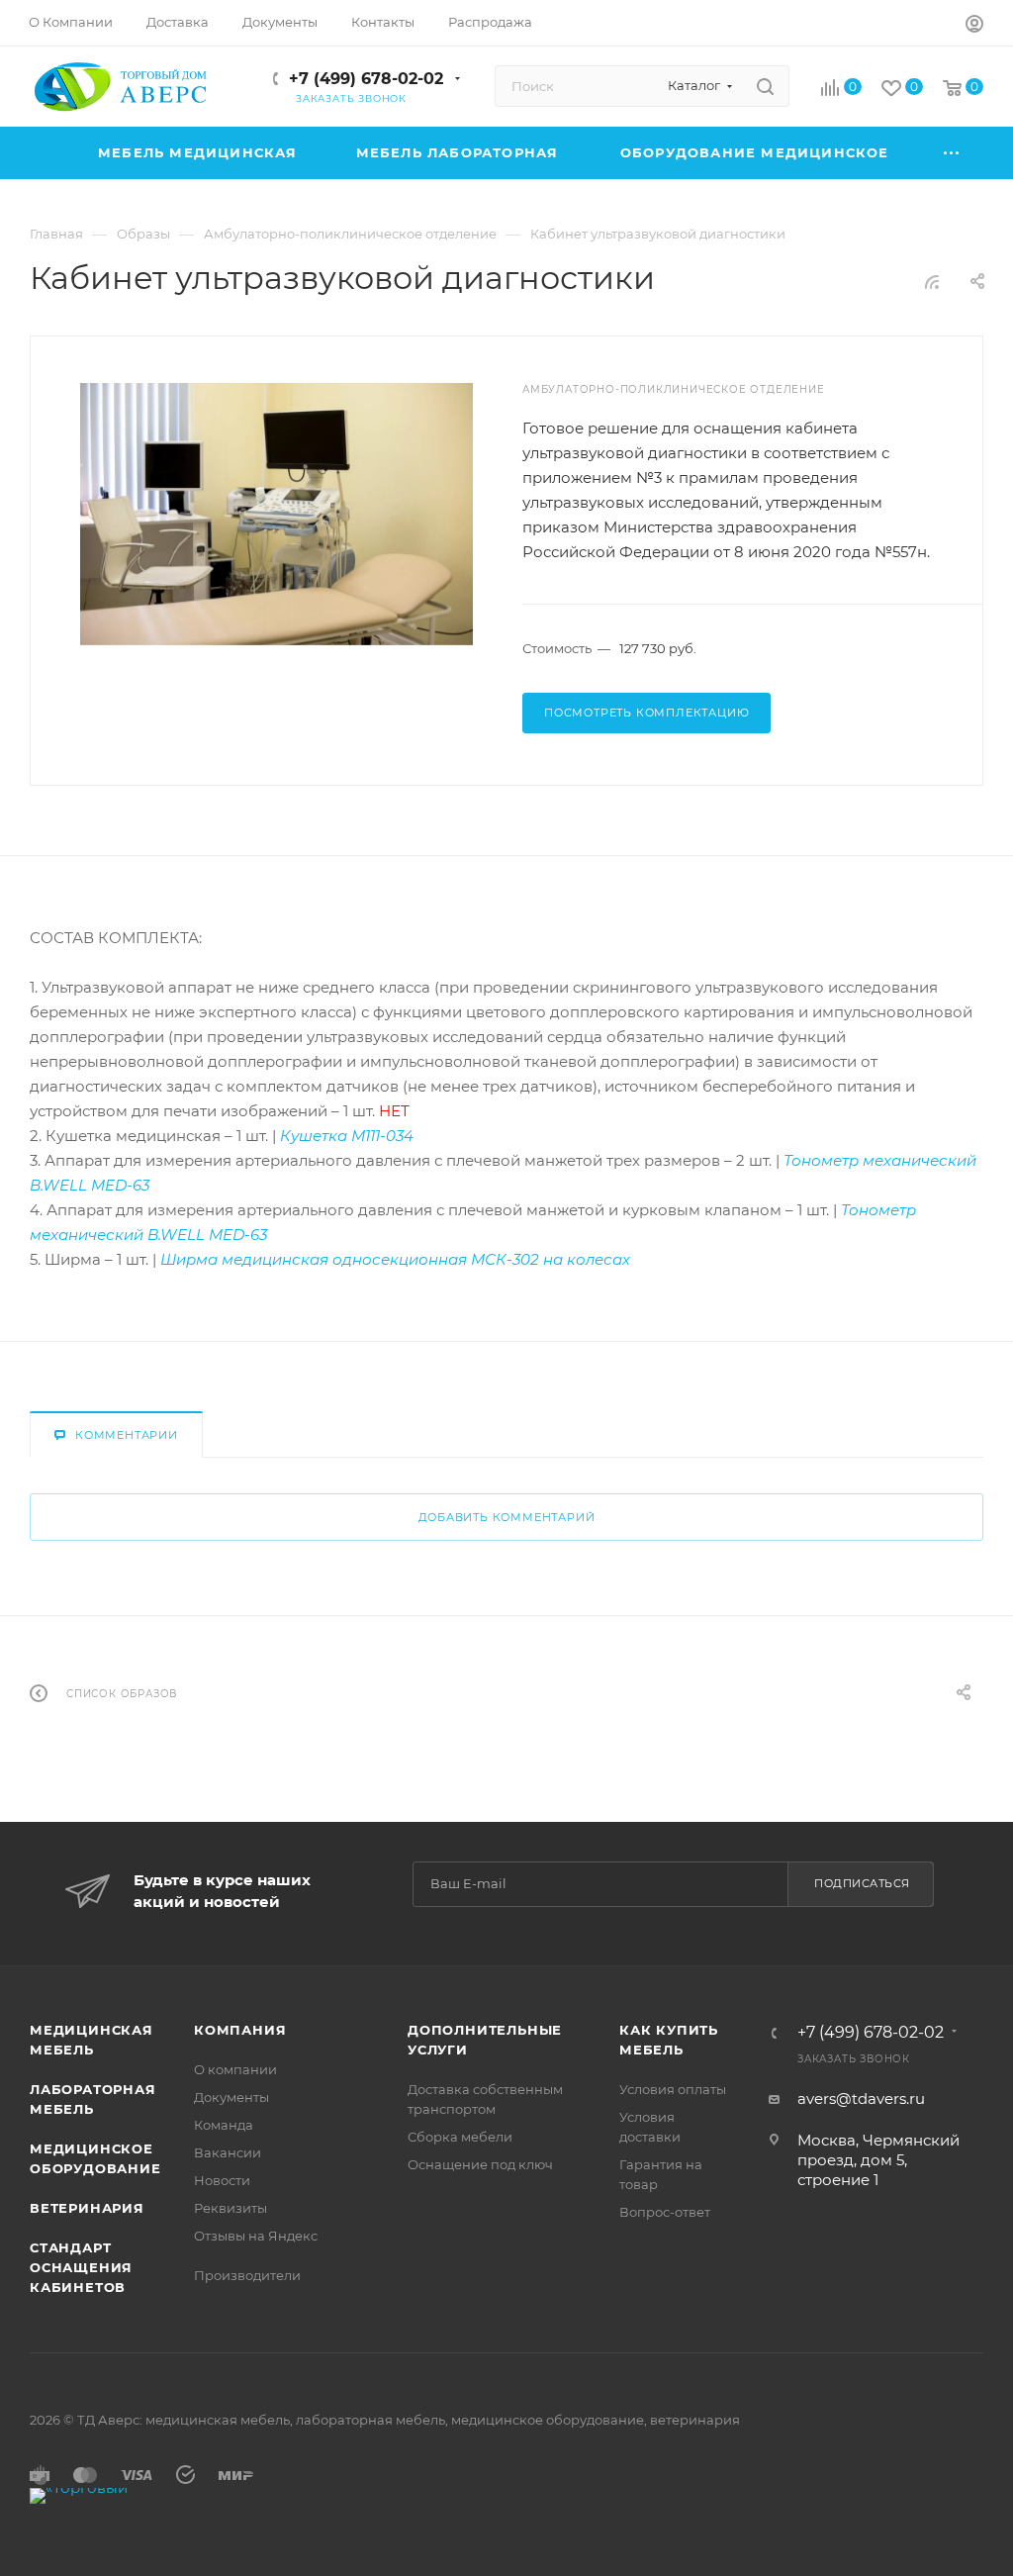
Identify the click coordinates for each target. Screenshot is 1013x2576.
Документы (231, 2097)
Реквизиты (230, 2208)
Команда (224, 2125)
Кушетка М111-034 (347, 1136)
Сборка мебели (460, 2137)
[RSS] (932, 282)
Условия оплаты (673, 2089)
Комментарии (127, 1435)
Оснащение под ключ (480, 2164)
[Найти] (765, 86)
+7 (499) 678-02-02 (366, 79)
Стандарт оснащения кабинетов (81, 2267)
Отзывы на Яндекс (256, 2236)
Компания (240, 2030)
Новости (222, 2180)
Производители (247, 2275)
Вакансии (228, 2152)
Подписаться (862, 1883)
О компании (235, 2069)
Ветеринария (87, 2208)
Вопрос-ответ (665, 2212)
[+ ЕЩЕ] (952, 153)
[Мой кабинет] (974, 26)
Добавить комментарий (507, 1517)
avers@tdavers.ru (861, 2099)
